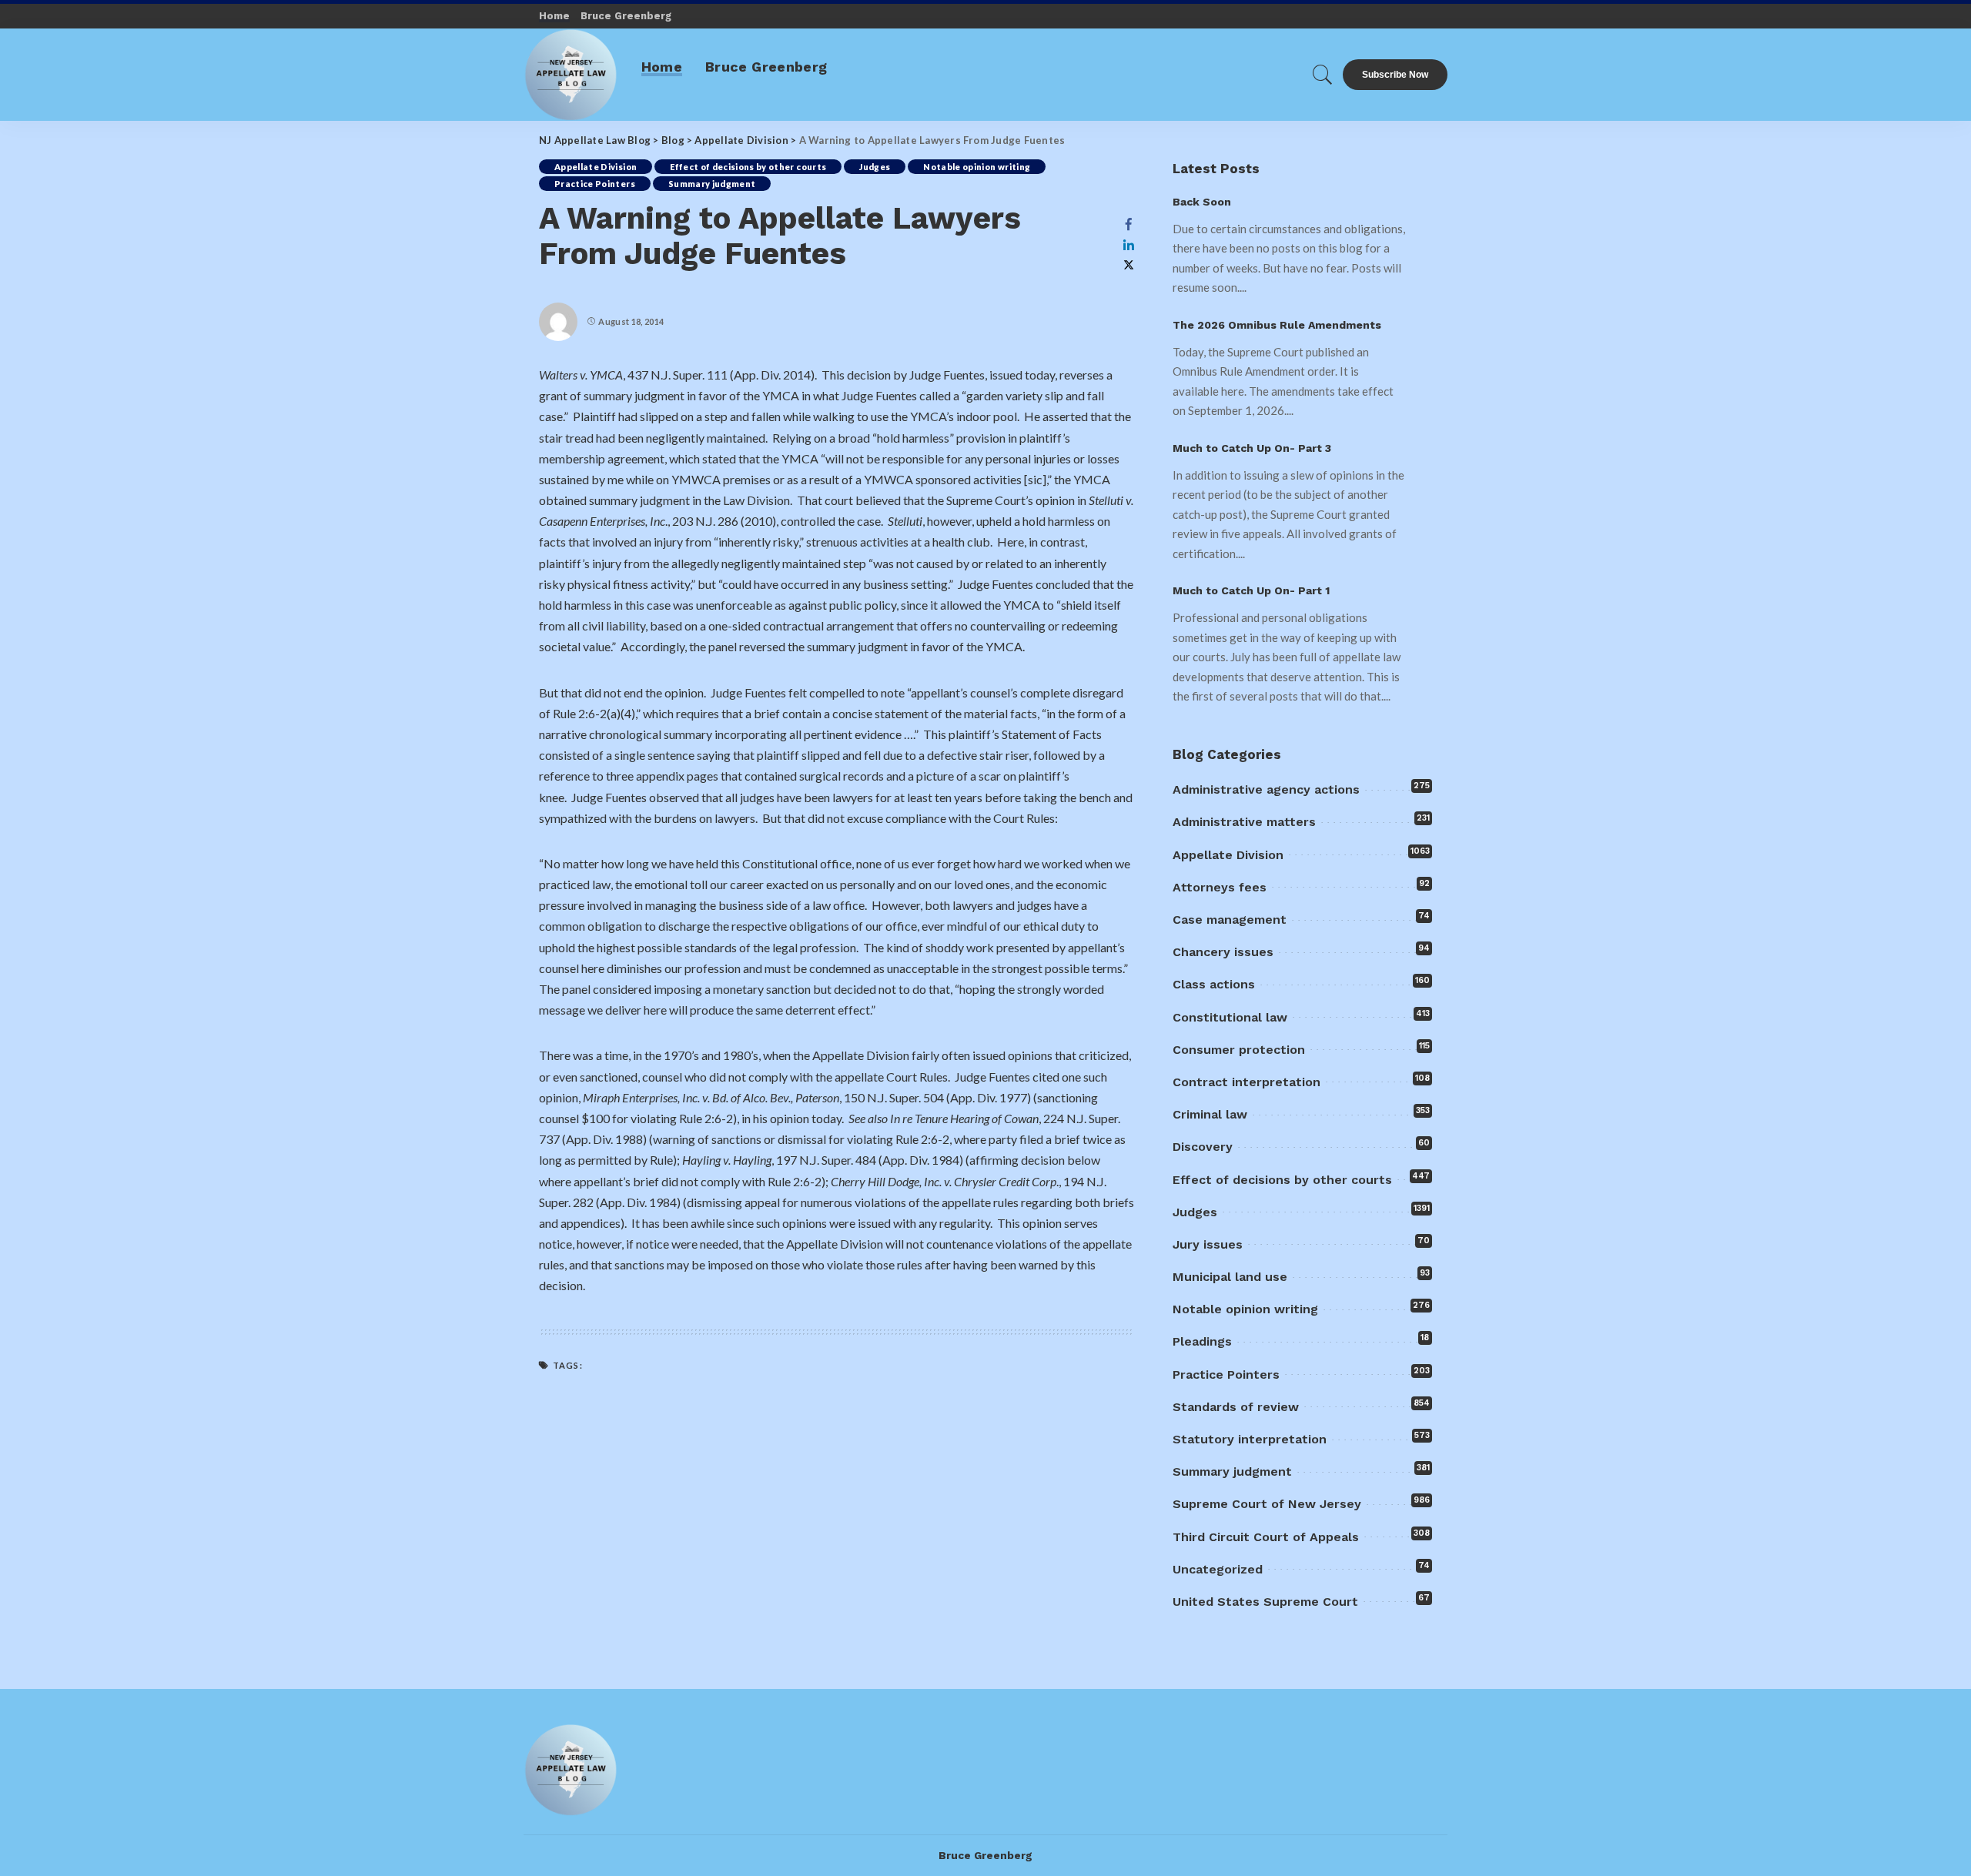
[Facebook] (1129, 224)
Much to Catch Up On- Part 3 (1252, 448)
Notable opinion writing (977, 167)
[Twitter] (1129, 265)
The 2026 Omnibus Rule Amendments (1277, 325)
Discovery (1203, 1147)
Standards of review (1236, 1407)
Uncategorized (1218, 1569)
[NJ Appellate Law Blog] (571, 75)
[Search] (1323, 75)
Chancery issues (1223, 952)
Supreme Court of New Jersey (1267, 1504)
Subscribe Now (1395, 75)
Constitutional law (1230, 1017)
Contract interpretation (1247, 1082)
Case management (1230, 920)
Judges (875, 167)
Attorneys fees (1220, 887)
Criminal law (1210, 1114)
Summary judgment (712, 184)
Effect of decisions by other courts (748, 167)
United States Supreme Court (1265, 1602)
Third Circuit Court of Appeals (1266, 1537)
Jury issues (1208, 1244)
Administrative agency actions (1266, 789)
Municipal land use (1230, 1277)
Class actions (1214, 984)
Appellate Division (596, 167)
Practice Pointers (595, 184)
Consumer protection (1239, 1050)
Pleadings (1202, 1341)
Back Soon (1202, 202)
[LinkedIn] (1129, 245)
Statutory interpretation (1250, 1439)
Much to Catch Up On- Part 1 (1251, 590)
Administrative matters (1244, 822)
